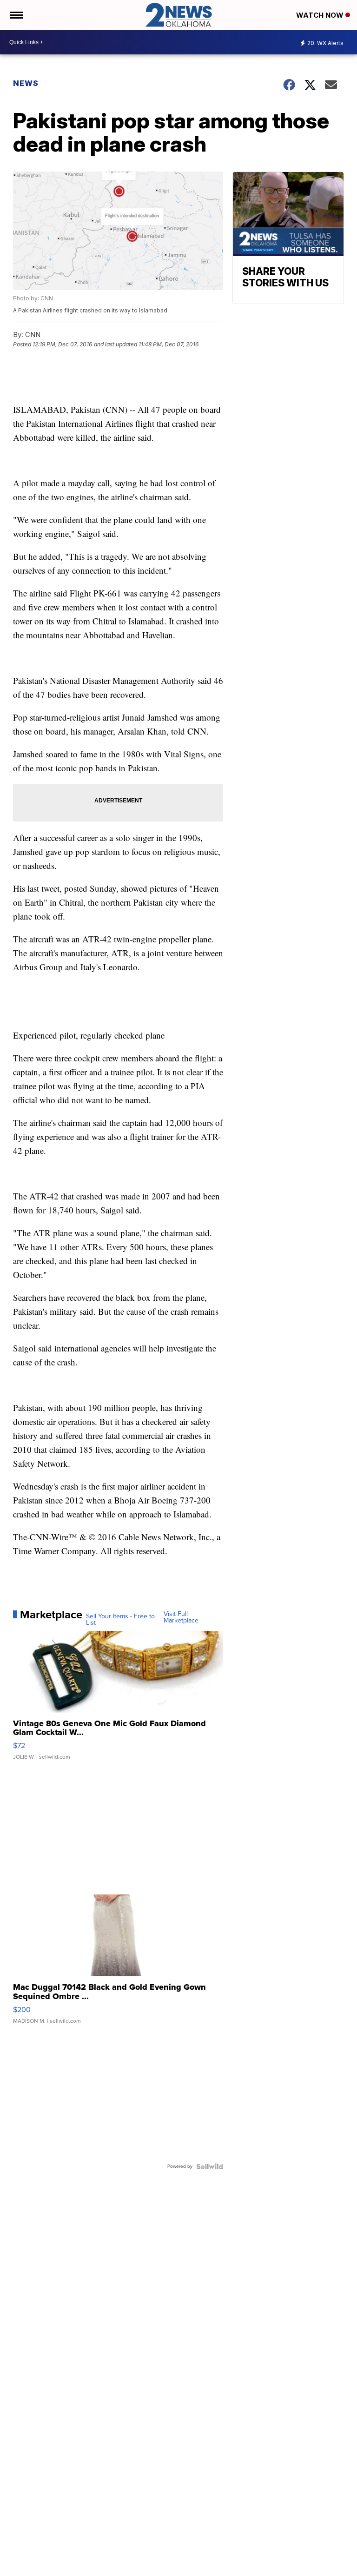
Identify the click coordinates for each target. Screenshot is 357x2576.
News (26, 83)
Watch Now (321, 15)
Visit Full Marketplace (181, 1617)
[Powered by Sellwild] (210, 2166)
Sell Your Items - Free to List (120, 1620)
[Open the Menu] (16, 15)
